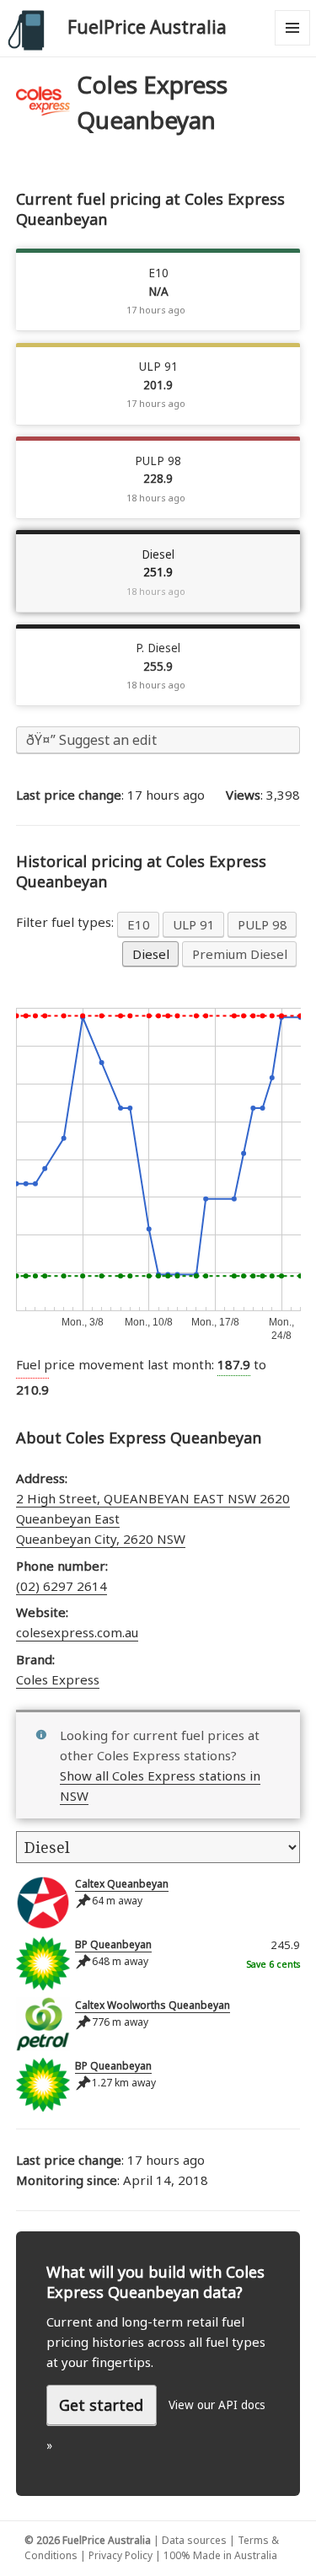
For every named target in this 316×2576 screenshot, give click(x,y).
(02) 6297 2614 (62, 1586)
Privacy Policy (121, 2555)
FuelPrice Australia (147, 27)
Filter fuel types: (67, 922)
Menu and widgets (293, 45)
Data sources (194, 2540)
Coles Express (58, 1679)
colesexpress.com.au (77, 1632)
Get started (101, 2405)
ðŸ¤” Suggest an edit (91, 740)
